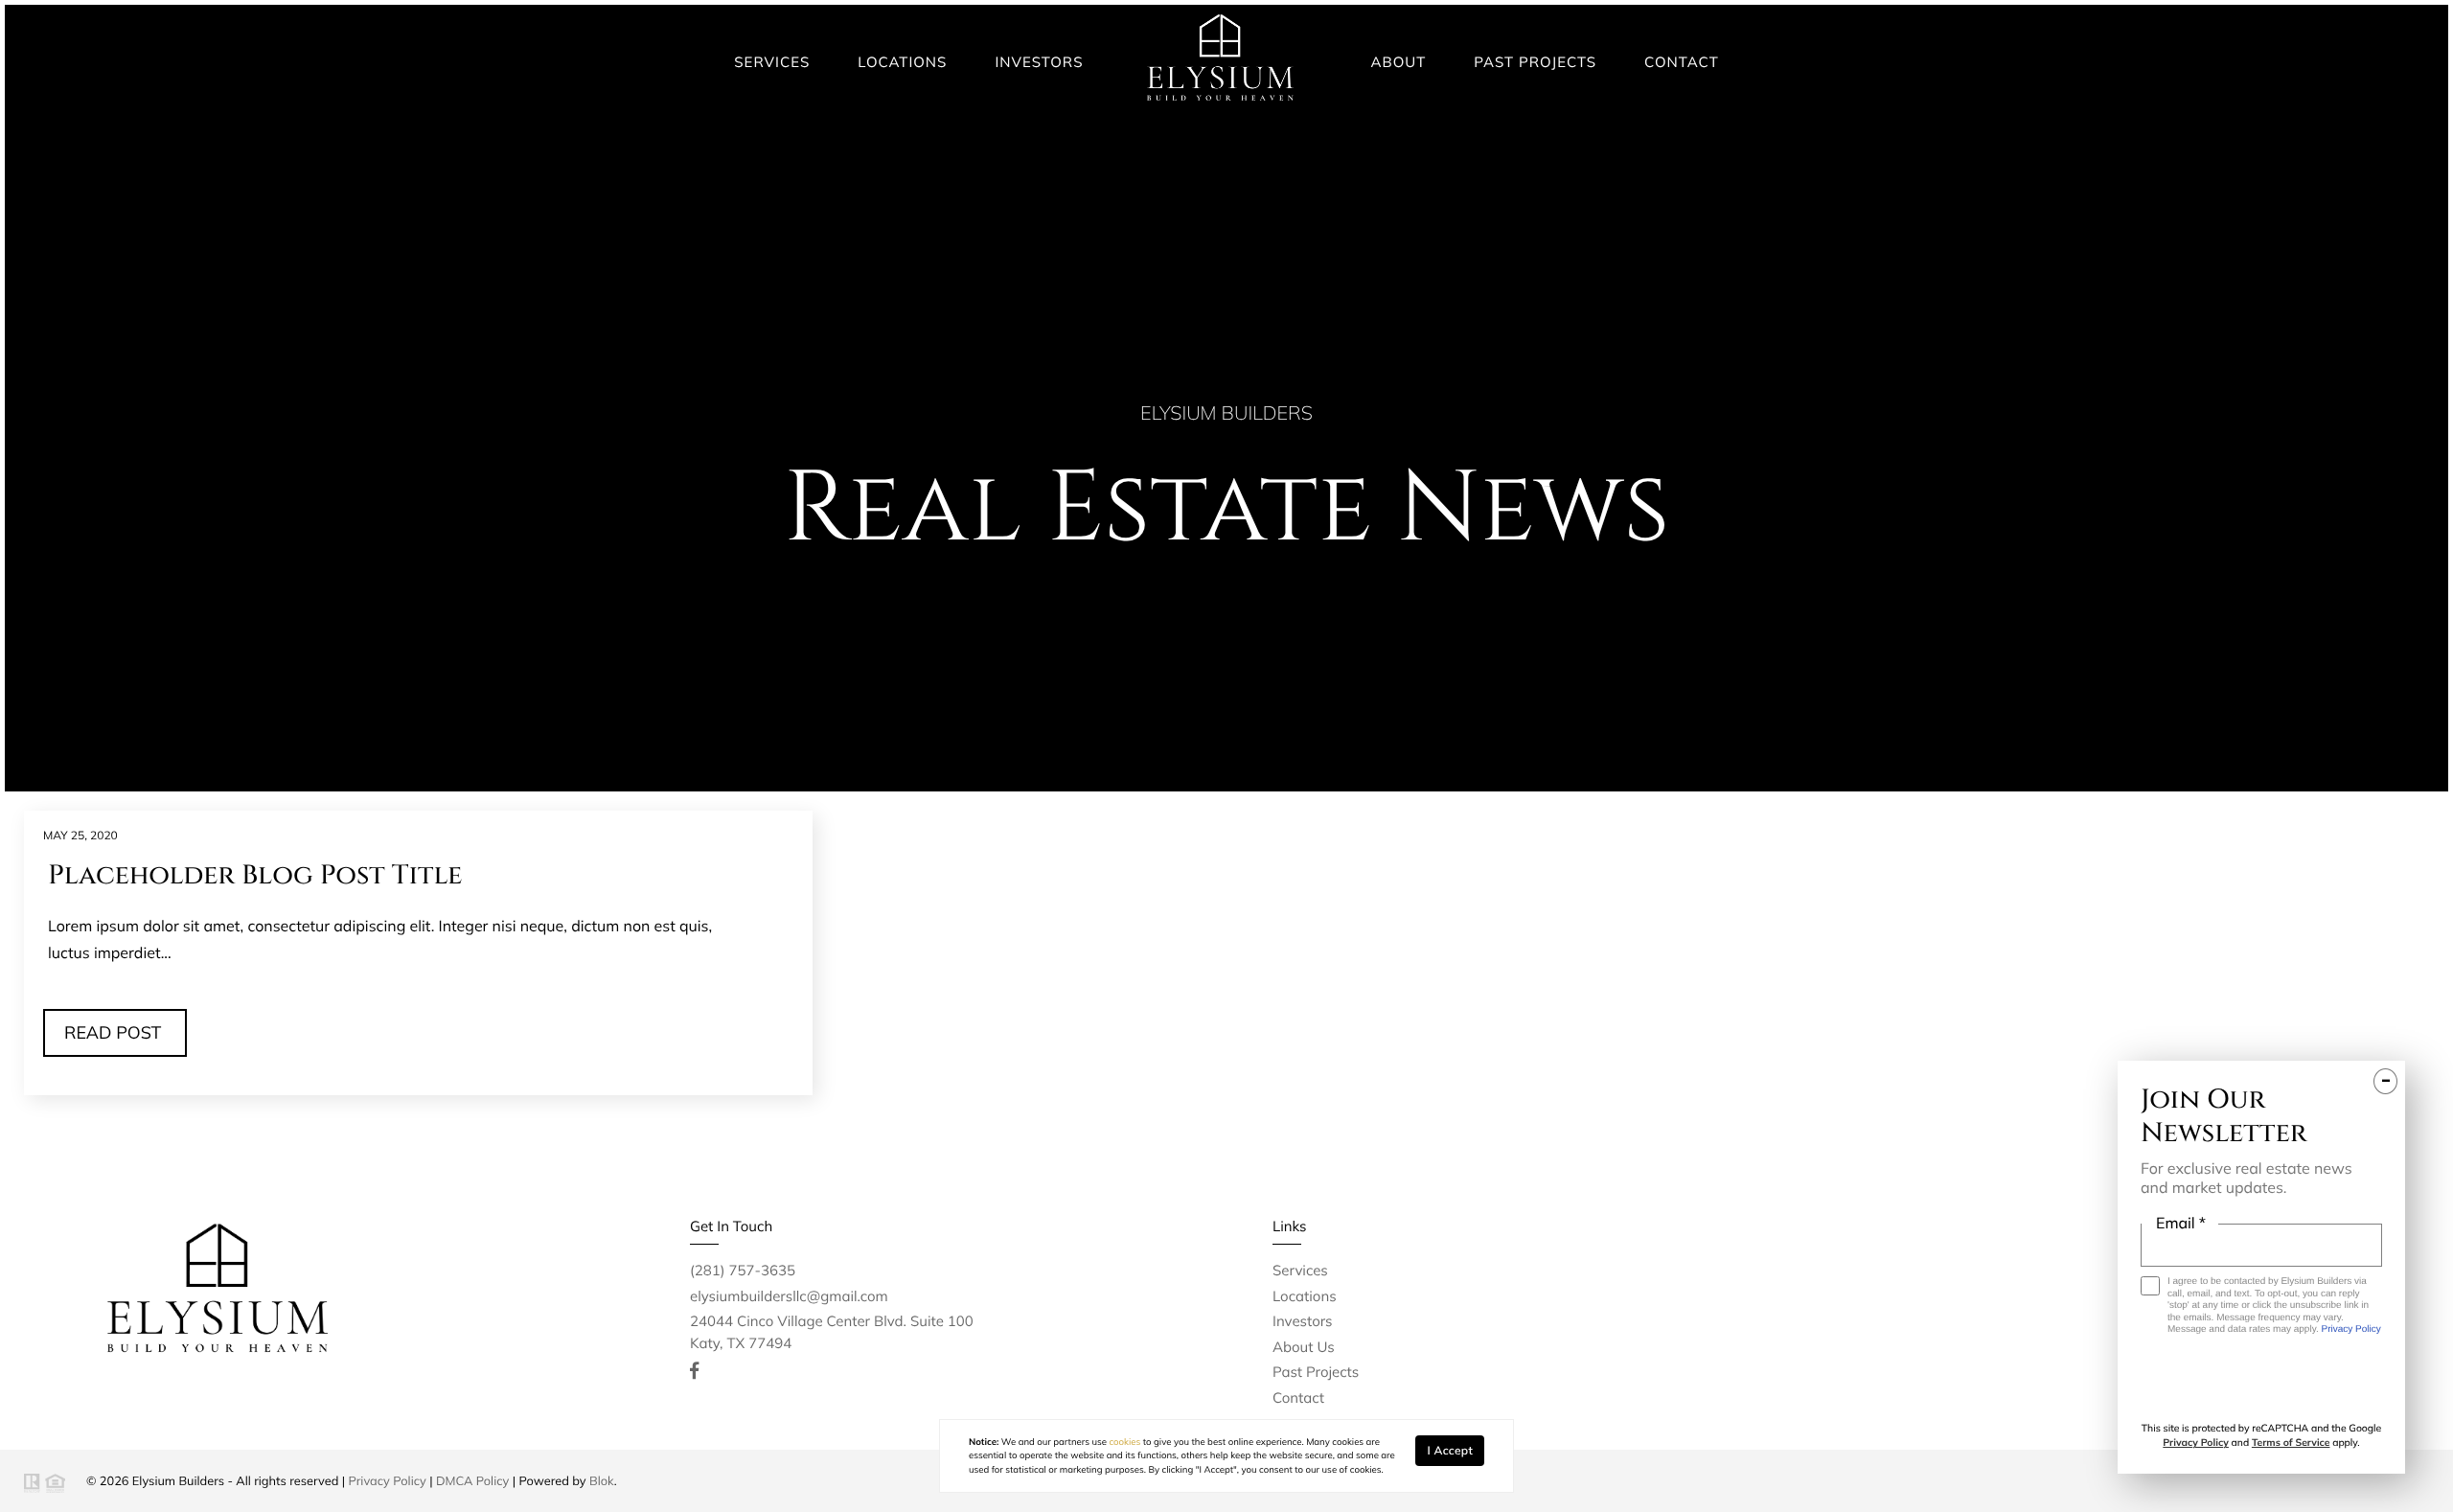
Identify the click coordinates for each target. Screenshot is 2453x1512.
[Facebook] (694, 1371)
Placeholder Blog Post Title (255, 876)
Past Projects (1535, 62)
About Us (1304, 1347)
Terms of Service (2291, 1443)
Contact (1682, 62)
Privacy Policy (388, 1481)
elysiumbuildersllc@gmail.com (789, 1296)
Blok (602, 1481)
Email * (2181, 1223)
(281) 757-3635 (743, 1270)
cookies (1124, 1442)
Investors (1039, 62)
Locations (902, 62)
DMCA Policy (472, 1481)
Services (772, 62)
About (1399, 62)
